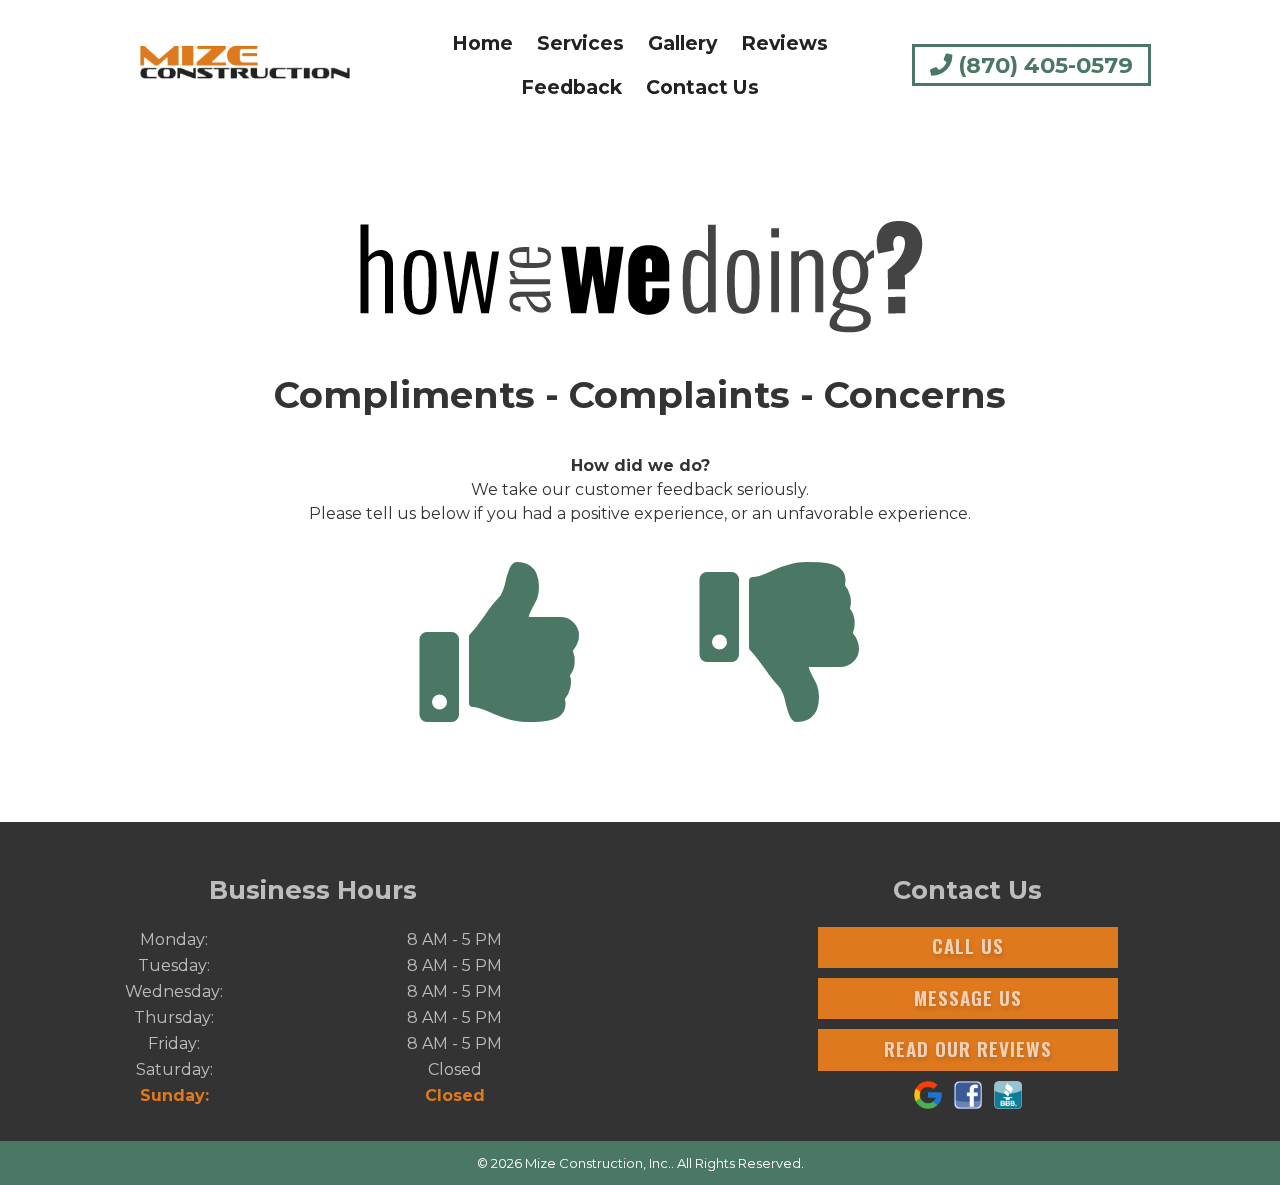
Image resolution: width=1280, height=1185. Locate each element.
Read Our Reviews (968, 1048)
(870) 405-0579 (1042, 65)
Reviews (784, 43)
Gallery (682, 43)
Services (580, 43)
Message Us (968, 997)
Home (482, 43)
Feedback (571, 87)
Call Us (968, 945)
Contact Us (702, 87)
